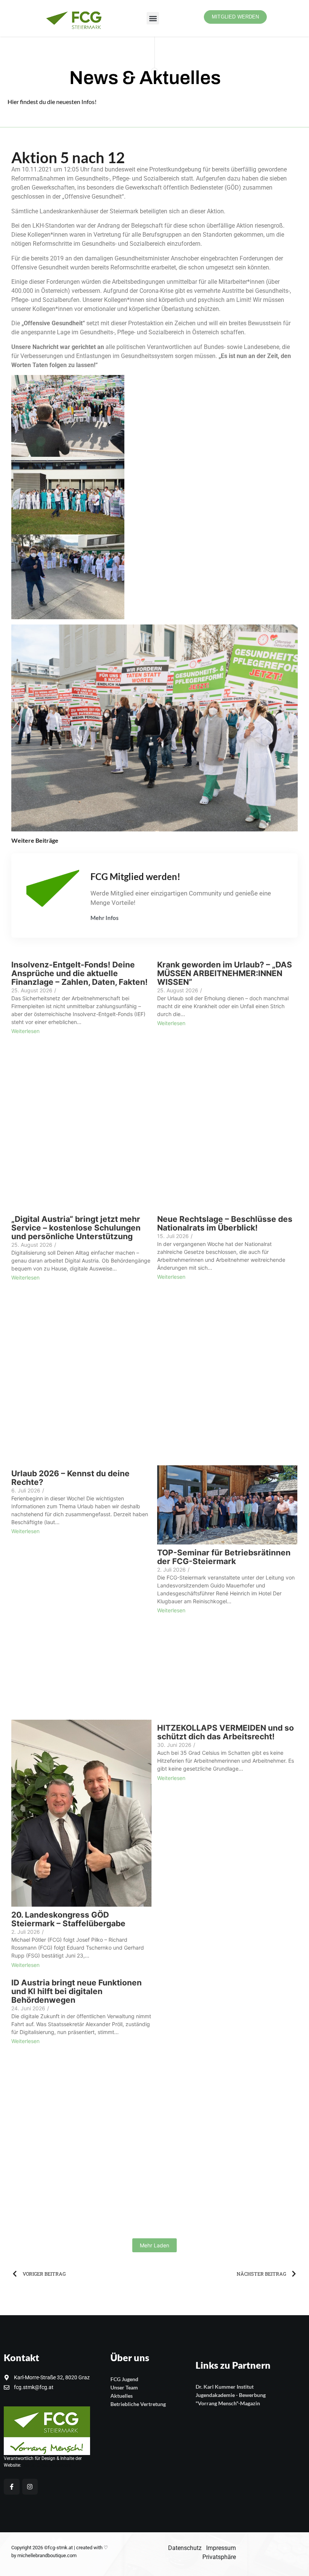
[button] (153, 18)
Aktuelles (122, 2396)
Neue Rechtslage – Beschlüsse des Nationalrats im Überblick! (225, 1223)
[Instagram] (30, 2487)
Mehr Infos (105, 918)
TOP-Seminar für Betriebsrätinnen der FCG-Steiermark (224, 1557)
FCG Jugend (124, 2379)
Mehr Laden (154, 2245)
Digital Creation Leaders (47, 2465)
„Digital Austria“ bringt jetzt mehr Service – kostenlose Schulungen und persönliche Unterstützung (76, 1228)
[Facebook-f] (12, 2487)
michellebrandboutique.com (47, 2555)
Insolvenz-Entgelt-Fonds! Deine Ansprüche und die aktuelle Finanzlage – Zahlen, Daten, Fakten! (80, 973)
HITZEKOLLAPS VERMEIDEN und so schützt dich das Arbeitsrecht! (226, 1732)
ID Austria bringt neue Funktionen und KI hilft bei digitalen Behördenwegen (76, 1991)
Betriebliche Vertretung (138, 2404)
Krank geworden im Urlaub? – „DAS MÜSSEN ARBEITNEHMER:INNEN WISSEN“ (225, 973)
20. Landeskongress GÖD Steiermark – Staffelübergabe (68, 1919)
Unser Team (124, 2387)
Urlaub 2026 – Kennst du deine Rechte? (70, 1478)
